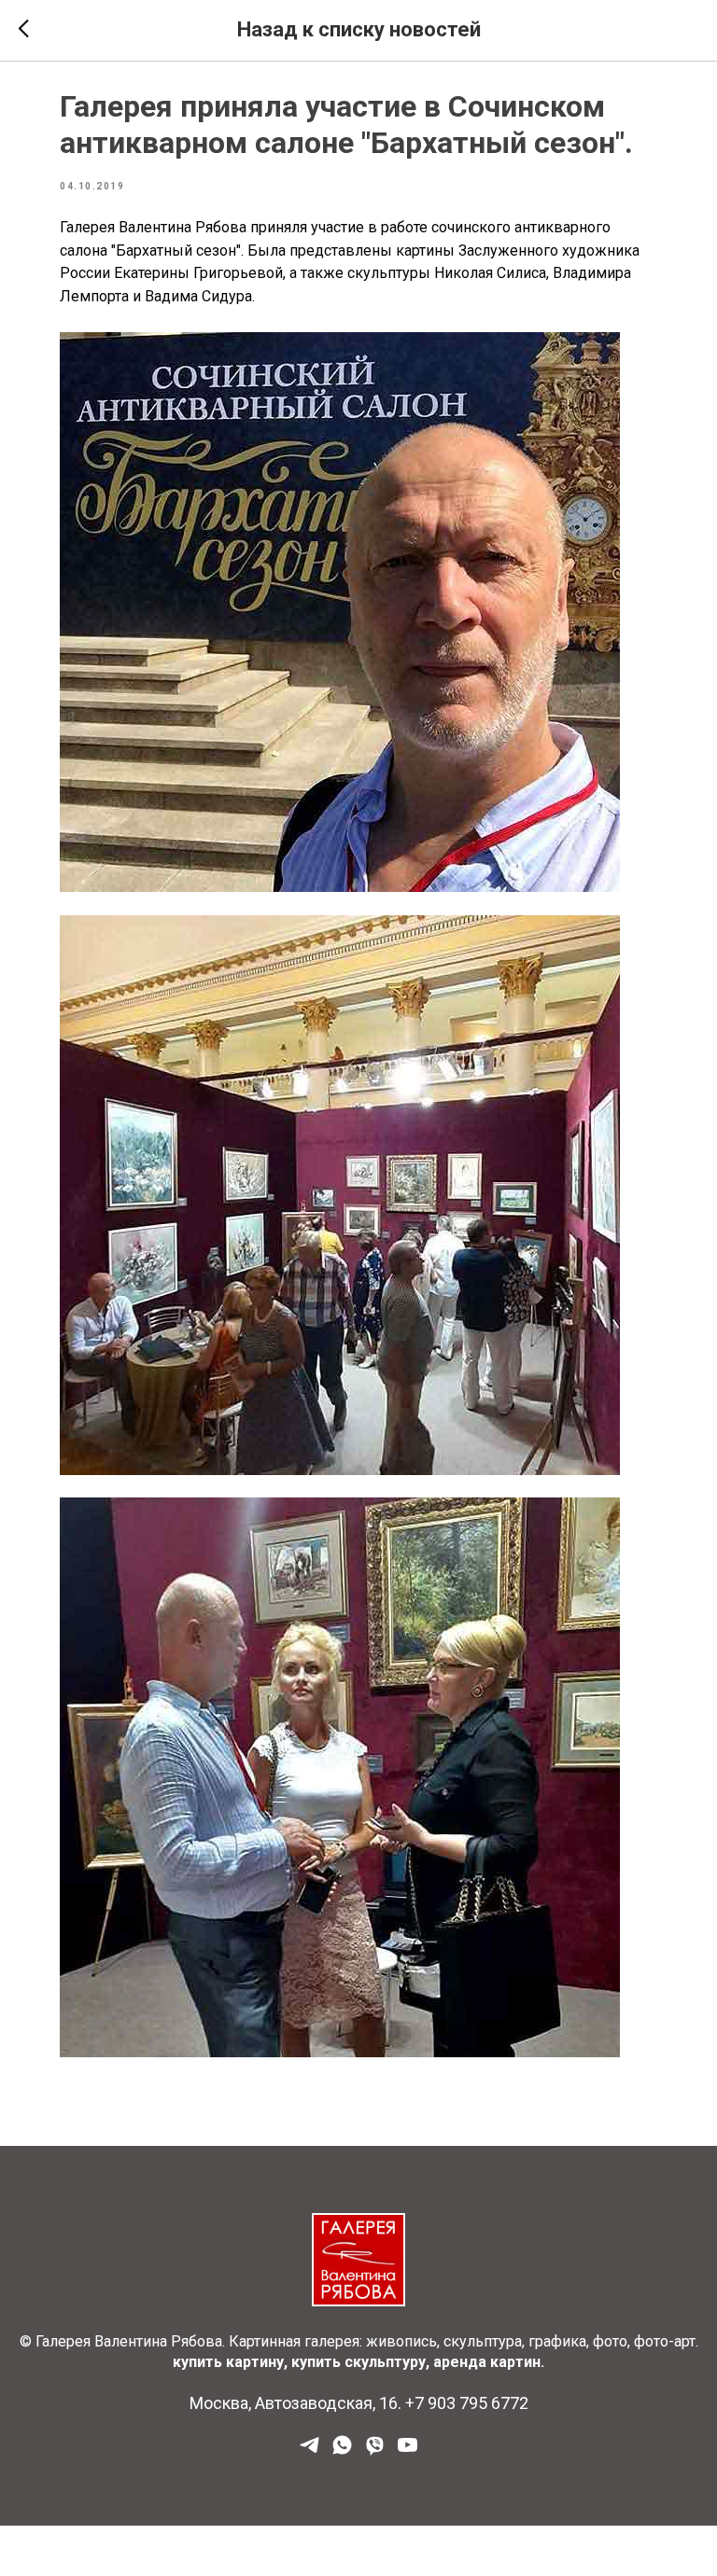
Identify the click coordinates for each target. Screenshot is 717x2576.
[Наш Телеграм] (309, 2451)
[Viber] (375, 2451)
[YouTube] (408, 2451)
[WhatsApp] (342, 2451)
